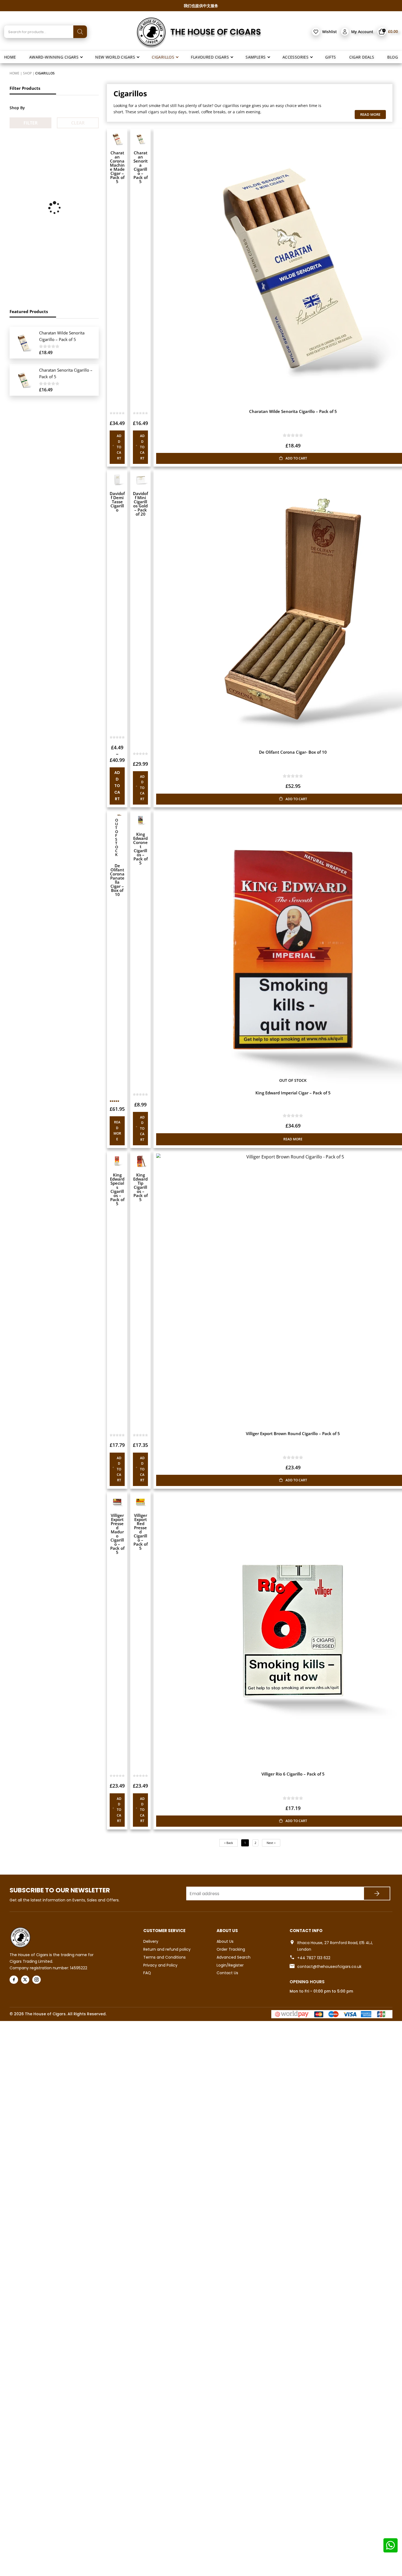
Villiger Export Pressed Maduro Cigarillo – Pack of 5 (117, 1534)
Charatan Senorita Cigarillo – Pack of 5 (141, 167)
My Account (362, 32)
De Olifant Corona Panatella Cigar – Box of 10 (117, 880)
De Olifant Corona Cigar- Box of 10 (293, 752)
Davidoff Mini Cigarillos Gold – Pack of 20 (140, 504)
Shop (27, 73)
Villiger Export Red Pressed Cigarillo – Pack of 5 (141, 1532)
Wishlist (330, 32)
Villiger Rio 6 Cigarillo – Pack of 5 (293, 1774)
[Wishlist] (316, 32)
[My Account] (345, 32)
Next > (271, 1843)
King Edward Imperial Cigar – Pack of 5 (293, 1093)
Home (14, 73)
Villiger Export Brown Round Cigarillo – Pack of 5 (293, 1433)
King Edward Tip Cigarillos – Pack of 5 (140, 1187)
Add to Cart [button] (119, 447)
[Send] (377, 1893)
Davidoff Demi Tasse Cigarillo (117, 502)
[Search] (80, 32)
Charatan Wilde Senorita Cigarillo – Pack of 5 (293, 411)
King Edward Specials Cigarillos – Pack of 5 (117, 1189)
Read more (117, 1131)
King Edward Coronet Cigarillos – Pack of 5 (140, 848)
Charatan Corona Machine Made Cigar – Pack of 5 (117, 167)
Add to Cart (117, 786)
